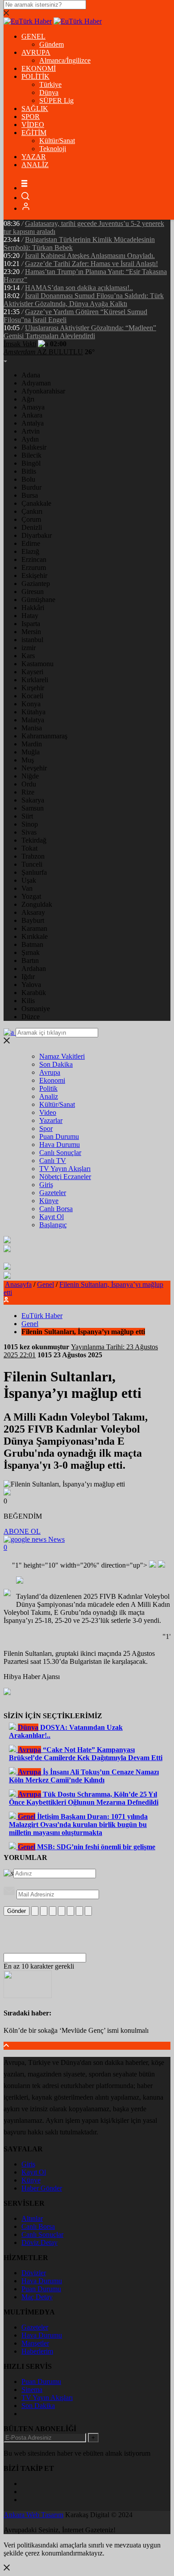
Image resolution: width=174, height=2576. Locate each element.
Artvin (31, 431)
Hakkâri (33, 608)
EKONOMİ (39, 68)
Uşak (29, 880)
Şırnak (31, 952)
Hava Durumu (60, 1145)
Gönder (17, 1911)
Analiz (49, 1096)
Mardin (32, 744)
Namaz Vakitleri (62, 1056)
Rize (28, 792)
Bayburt (33, 920)
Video (48, 1112)
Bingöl (31, 463)
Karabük (34, 993)
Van (27, 888)
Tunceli (32, 864)
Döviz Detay (39, 2242)
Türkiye (50, 84)
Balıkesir (34, 447)
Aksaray (33, 912)
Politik (48, 1088)
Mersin (31, 632)
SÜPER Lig (56, 100)
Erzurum (34, 567)
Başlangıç (53, 1225)
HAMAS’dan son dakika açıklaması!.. (79, 288)
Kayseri (32, 672)
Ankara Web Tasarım (33, 2515)
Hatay (30, 616)
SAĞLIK (35, 109)
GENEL (33, 36)
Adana (31, 375)
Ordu (29, 784)
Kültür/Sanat (57, 141)
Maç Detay (37, 2297)
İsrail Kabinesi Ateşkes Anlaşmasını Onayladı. (90, 256)
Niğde (30, 776)
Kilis (28, 1001)
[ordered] (62, 1911)
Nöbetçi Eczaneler (65, 1177)
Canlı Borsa (56, 1209)
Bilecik (31, 455)
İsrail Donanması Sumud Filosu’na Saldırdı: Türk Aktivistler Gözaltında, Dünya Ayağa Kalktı (84, 300)
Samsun (33, 808)
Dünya (49, 92)
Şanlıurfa (34, 872)
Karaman (34, 928)
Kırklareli (35, 680)
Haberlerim (37, 2351)
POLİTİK (35, 76)
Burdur (31, 487)
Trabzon (33, 856)
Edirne (31, 543)
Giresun (33, 592)
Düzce (31, 1017)
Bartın (30, 960)
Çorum (31, 519)
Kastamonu (37, 664)
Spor (46, 1128)
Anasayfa (18, 1284)
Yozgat (31, 896)
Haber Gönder (42, 2188)
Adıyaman (36, 383)
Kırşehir (33, 688)
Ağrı (28, 399)
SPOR (31, 117)
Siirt (27, 816)
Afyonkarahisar (43, 391)
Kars (28, 656)
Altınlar (32, 2218)
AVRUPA (36, 52)
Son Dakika (56, 1064)
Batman (32, 944)
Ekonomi (52, 1080)
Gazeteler (53, 1193)
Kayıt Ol (52, 1217)
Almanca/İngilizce (65, 60)
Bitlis (29, 471)
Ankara (32, 415)
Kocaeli (32, 696)
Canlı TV (53, 1161)
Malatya (33, 720)
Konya (31, 704)
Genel (46, 1284)
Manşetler (35, 2343)
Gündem (52, 44)
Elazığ (30, 551)
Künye (49, 1201)
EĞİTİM (34, 133)
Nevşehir (34, 768)
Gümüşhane (38, 600)
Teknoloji (53, 149)
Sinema (32, 2390)
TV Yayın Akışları (65, 1169)
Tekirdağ (34, 840)
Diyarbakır (37, 535)
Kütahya (33, 712)
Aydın (30, 439)
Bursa (30, 495)
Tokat (29, 848)
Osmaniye (36, 1009)
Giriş (46, 1185)
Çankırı (32, 511)
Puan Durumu (59, 1136)
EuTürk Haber (42, 1316)
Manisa (32, 728)
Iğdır (28, 977)
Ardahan (34, 969)
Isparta (31, 624)
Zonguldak (37, 904)
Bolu (28, 479)
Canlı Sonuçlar (60, 1153)
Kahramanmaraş (44, 736)
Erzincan (34, 559)
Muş (28, 760)
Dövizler (34, 2273)
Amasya (33, 407)
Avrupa (50, 1072)
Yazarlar (51, 1120)
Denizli (32, 527)
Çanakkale (36, 503)
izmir (29, 648)
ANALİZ (35, 165)
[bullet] (70, 1911)
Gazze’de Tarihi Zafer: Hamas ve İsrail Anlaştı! (91, 264)
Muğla (31, 752)
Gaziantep (36, 584)
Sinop (30, 824)
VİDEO (33, 125)
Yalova (31, 985)
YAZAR (34, 157)
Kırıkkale (35, 936)
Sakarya (33, 800)
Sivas (29, 832)
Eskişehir (34, 575)
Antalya (33, 423)
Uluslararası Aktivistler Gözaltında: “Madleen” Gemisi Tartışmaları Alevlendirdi (80, 332)
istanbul (32, 640)
